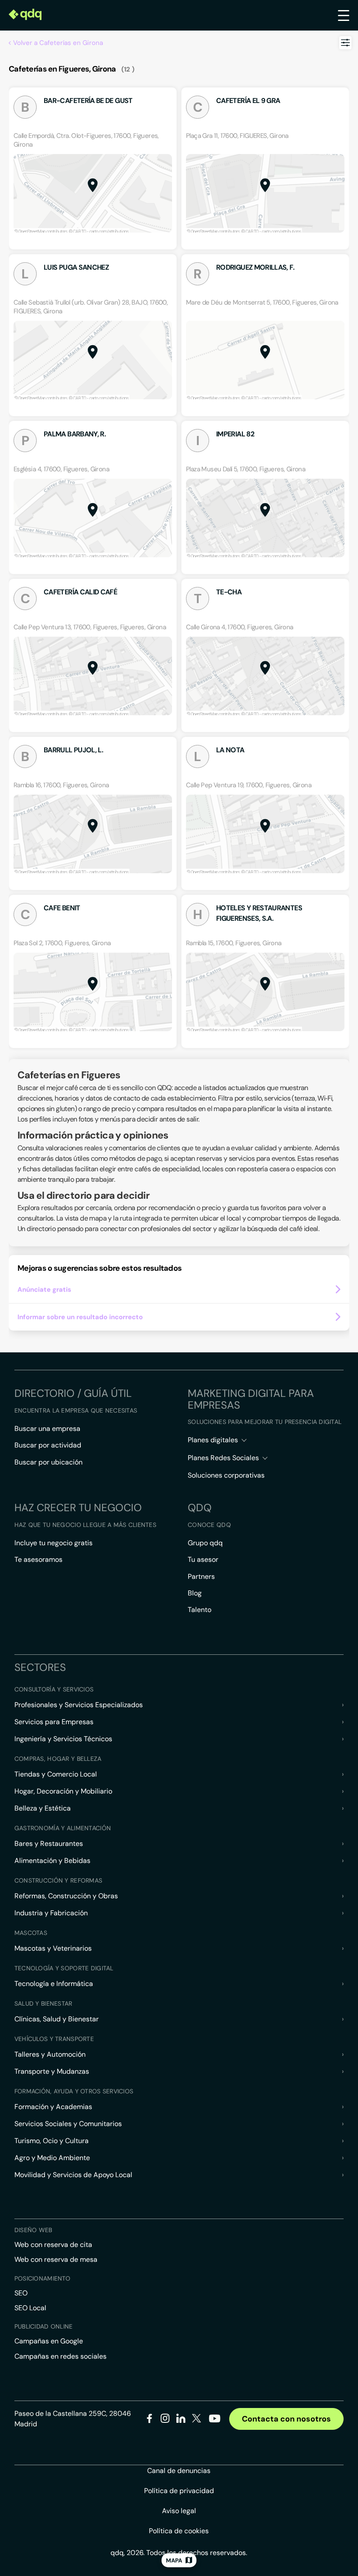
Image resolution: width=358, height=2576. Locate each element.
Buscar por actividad (48, 1445)
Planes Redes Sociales (223, 1458)
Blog (195, 1593)
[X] (197, 2420)
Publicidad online (44, 2326)
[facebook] (150, 2420)
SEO (21, 2293)
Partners (201, 1576)
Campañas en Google (49, 2341)
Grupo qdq (205, 1543)
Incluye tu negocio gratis (53, 1543)
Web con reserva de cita (53, 2245)
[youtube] (214, 2422)
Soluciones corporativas (226, 1475)
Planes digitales (213, 1440)
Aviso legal (179, 2511)
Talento (200, 1610)
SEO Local (30, 2308)
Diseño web (33, 2230)
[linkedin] (181, 2420)
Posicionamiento (42, 2278)
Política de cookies (179, 2531)
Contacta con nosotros (286, 2419)
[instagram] (165, 2420)
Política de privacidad (179, 2491)
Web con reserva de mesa (56, 2259)
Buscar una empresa (47, 1429)
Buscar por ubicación (48, 1462)
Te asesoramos (38, 1559)
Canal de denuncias (179, 2471)
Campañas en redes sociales (60, 2356)
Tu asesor (203, 1559)
